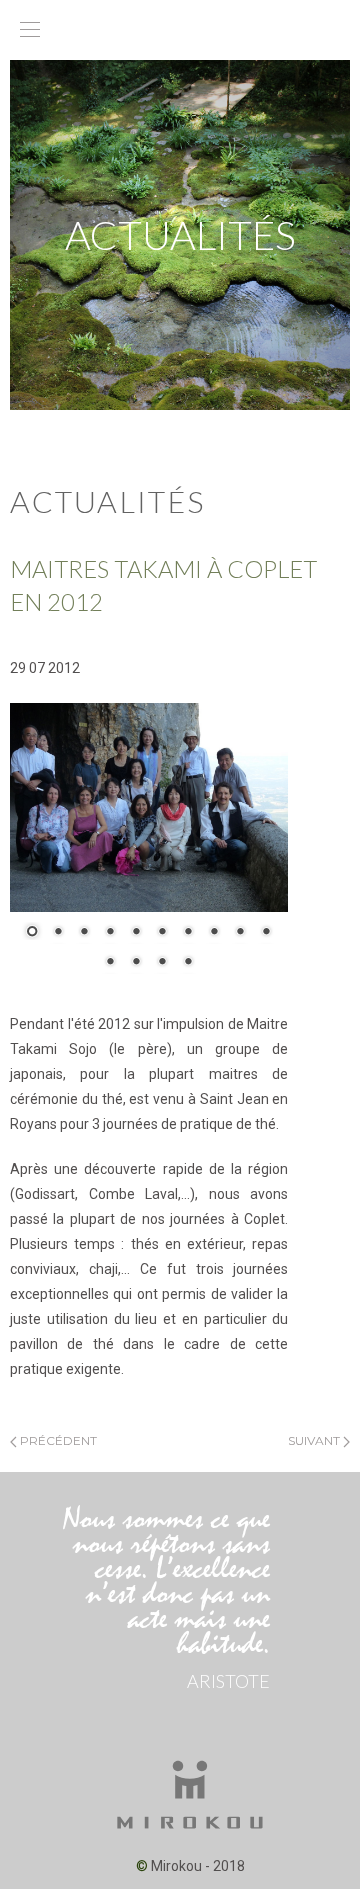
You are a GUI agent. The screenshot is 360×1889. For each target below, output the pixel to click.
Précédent (57, 1440)
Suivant (315, 1440)
